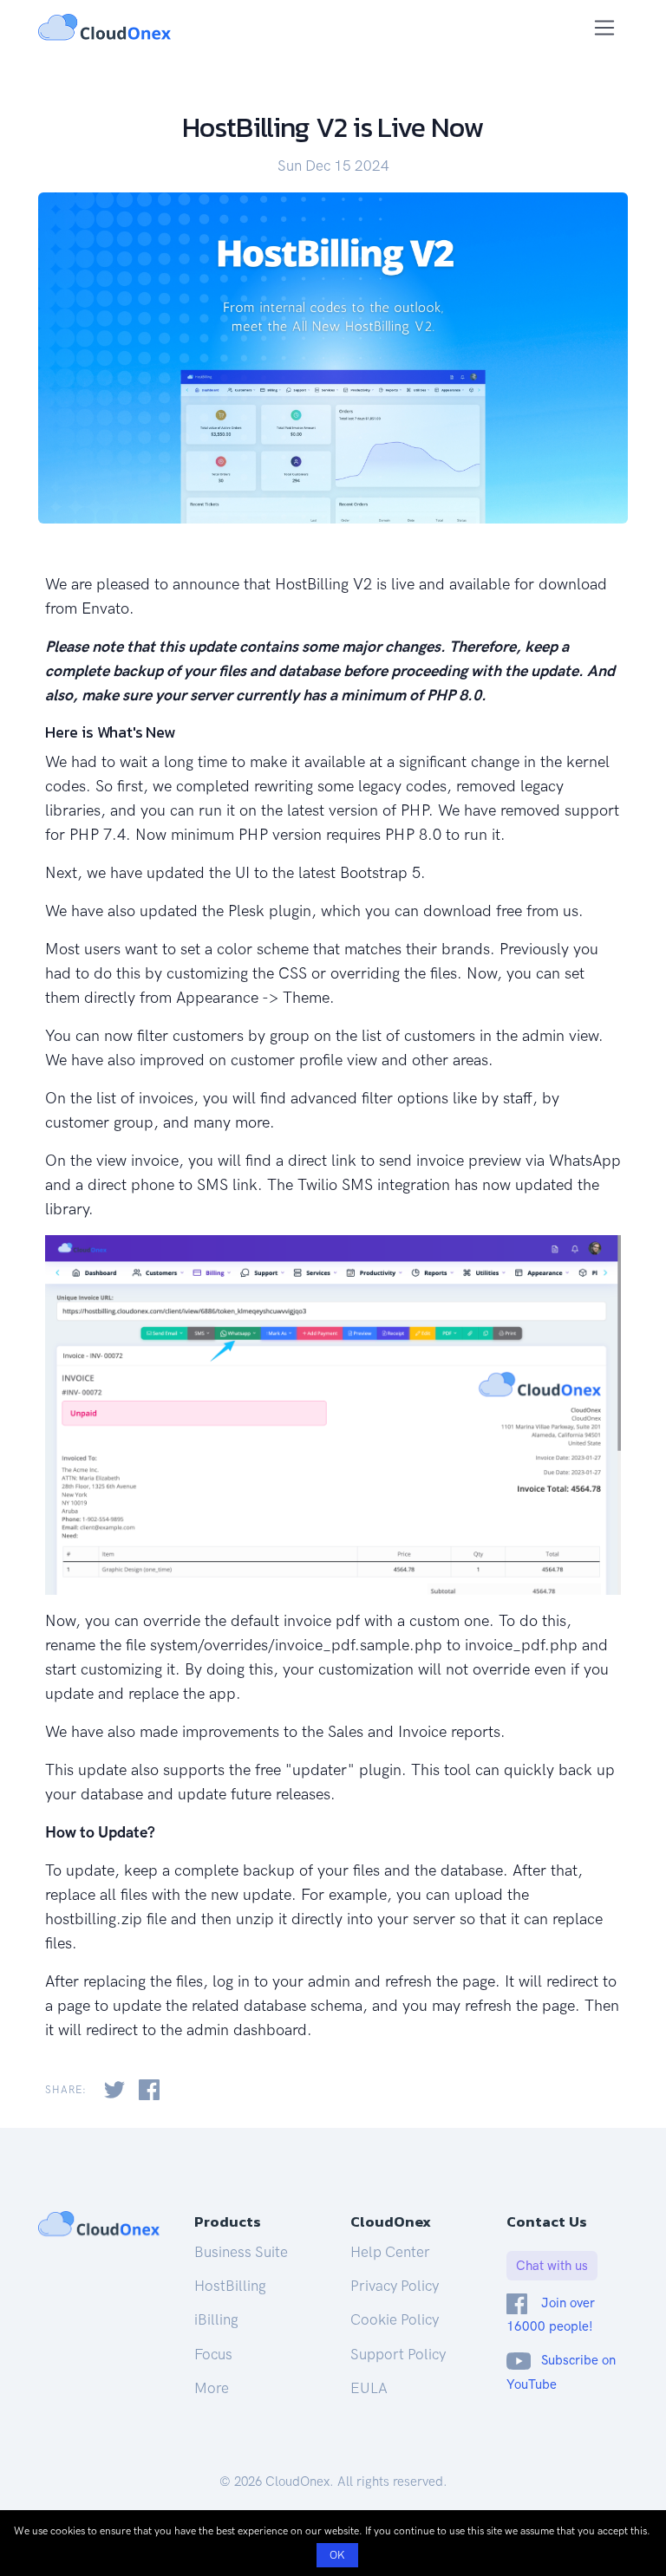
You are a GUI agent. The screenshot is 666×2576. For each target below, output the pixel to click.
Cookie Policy (395, 2319)
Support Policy (398, 2354)
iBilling (216, 2319)
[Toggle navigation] (605, 28)
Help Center (390, 2252)
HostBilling (230, 2286)
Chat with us (552, 2266)
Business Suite (241, 2252)
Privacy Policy (395, 2286)
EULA (369, 2388)
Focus (213, 2354)
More (212, 2388)
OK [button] (337, 2555)
